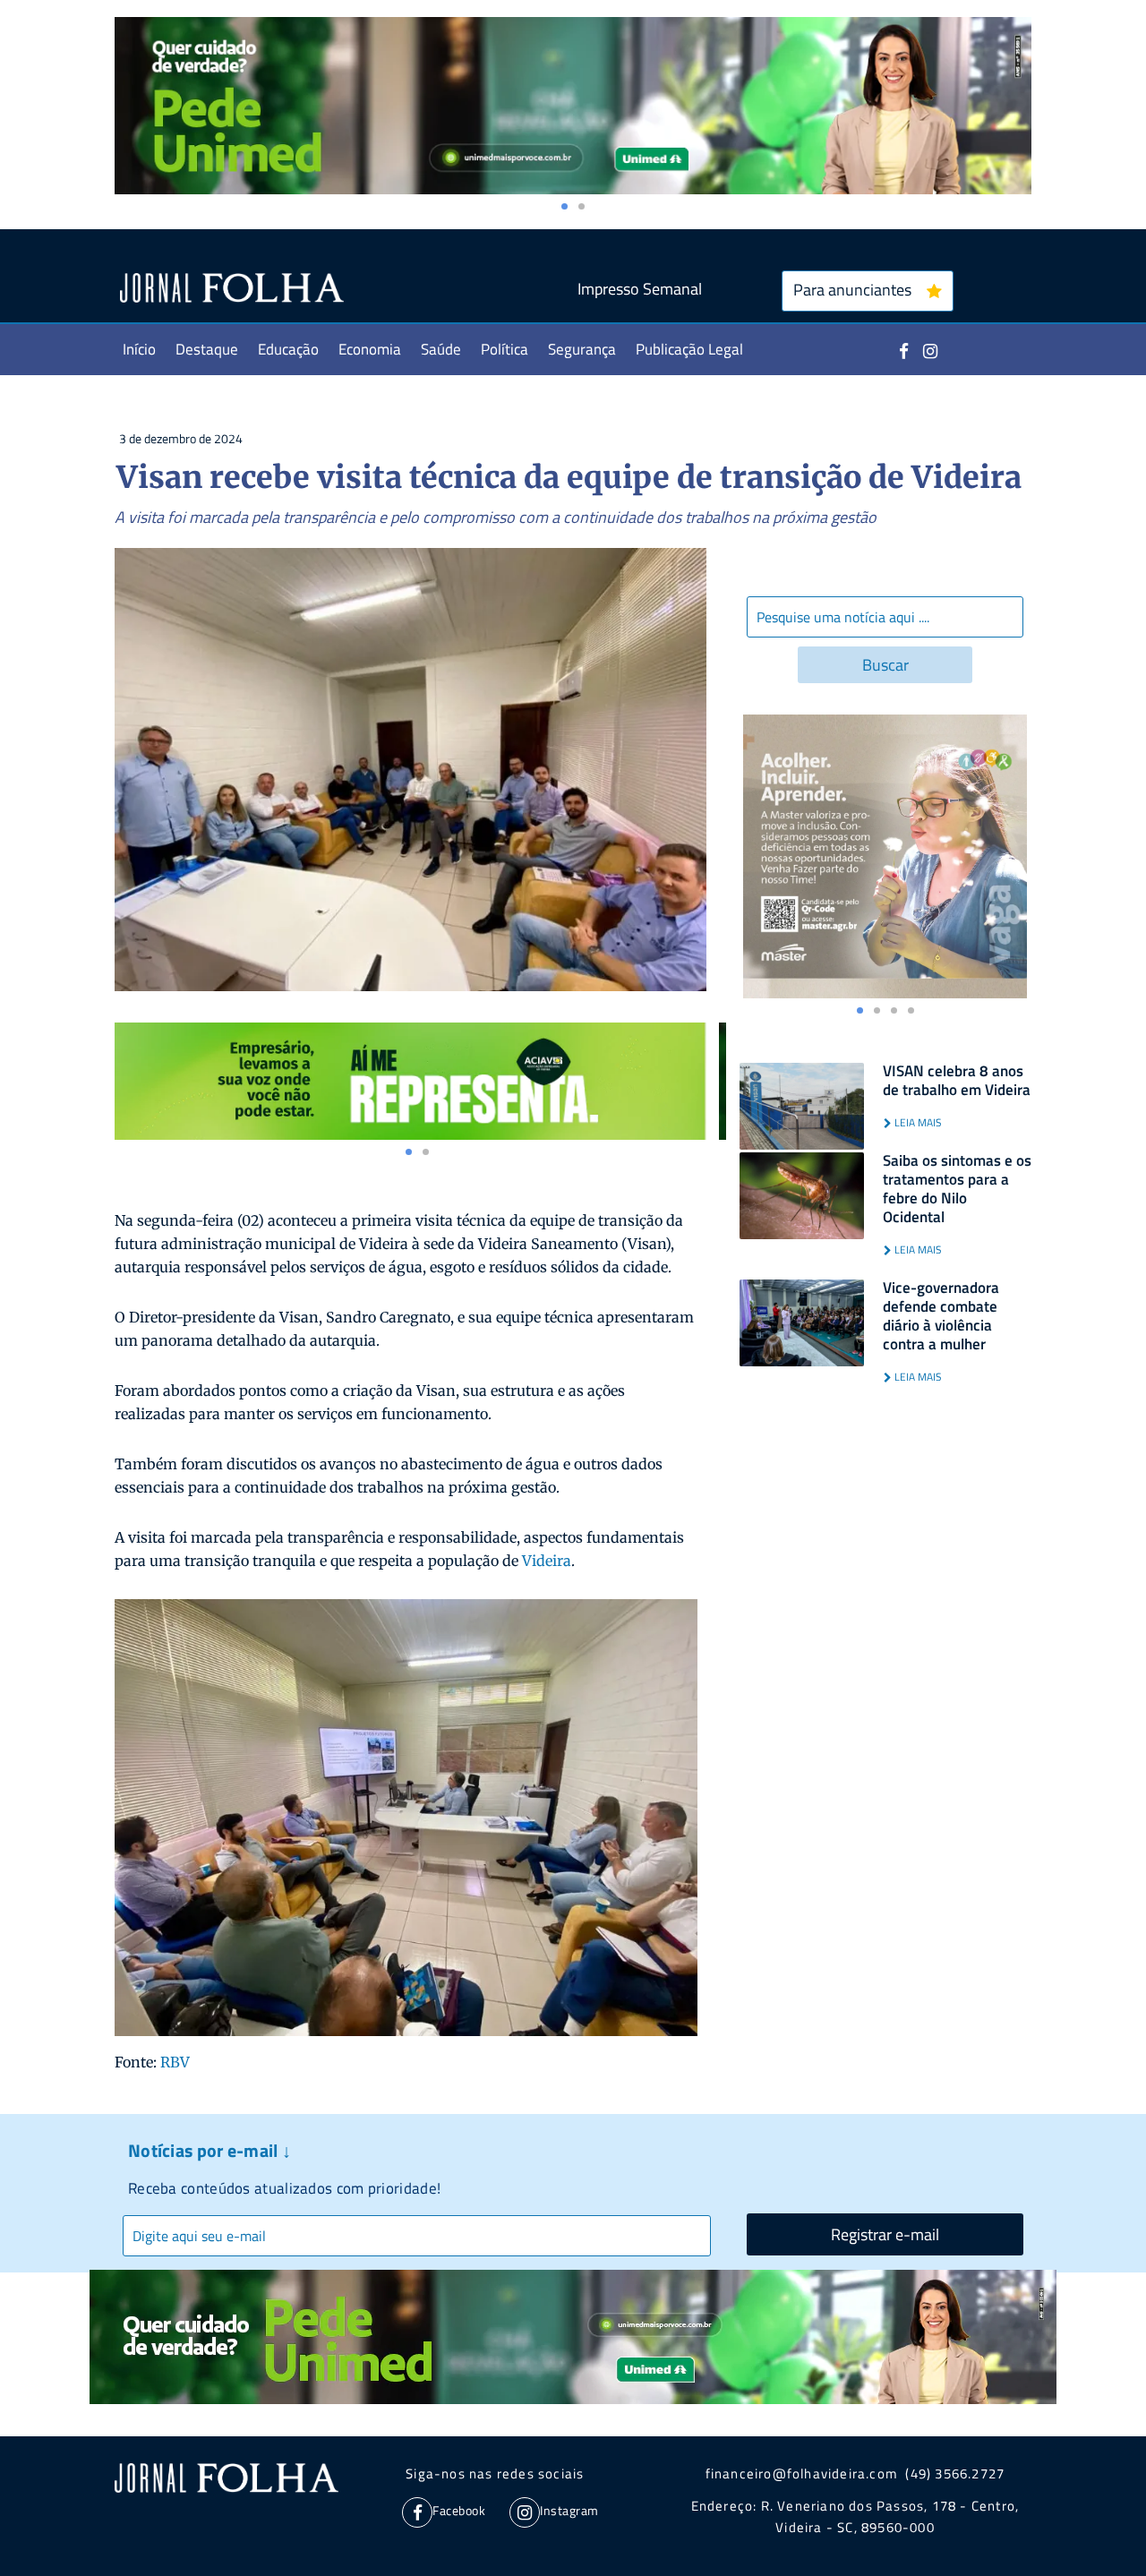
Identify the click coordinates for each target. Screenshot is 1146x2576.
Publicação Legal (689, 349)
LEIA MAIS (917, 1122)
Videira (547, 1561)
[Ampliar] (669, 1622)
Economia (370, 349)
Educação (288, 349)
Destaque (207, 349)
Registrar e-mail (885, 2234)
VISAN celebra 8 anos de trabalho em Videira (957, 1081)
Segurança (582, 349)
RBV (175, 2062)
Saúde (441, 349)
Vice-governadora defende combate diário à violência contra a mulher (941, 1316)
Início (139, 349)
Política (505, 349)
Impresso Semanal (640, 289)
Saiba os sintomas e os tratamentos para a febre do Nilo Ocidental (957, 1189)
